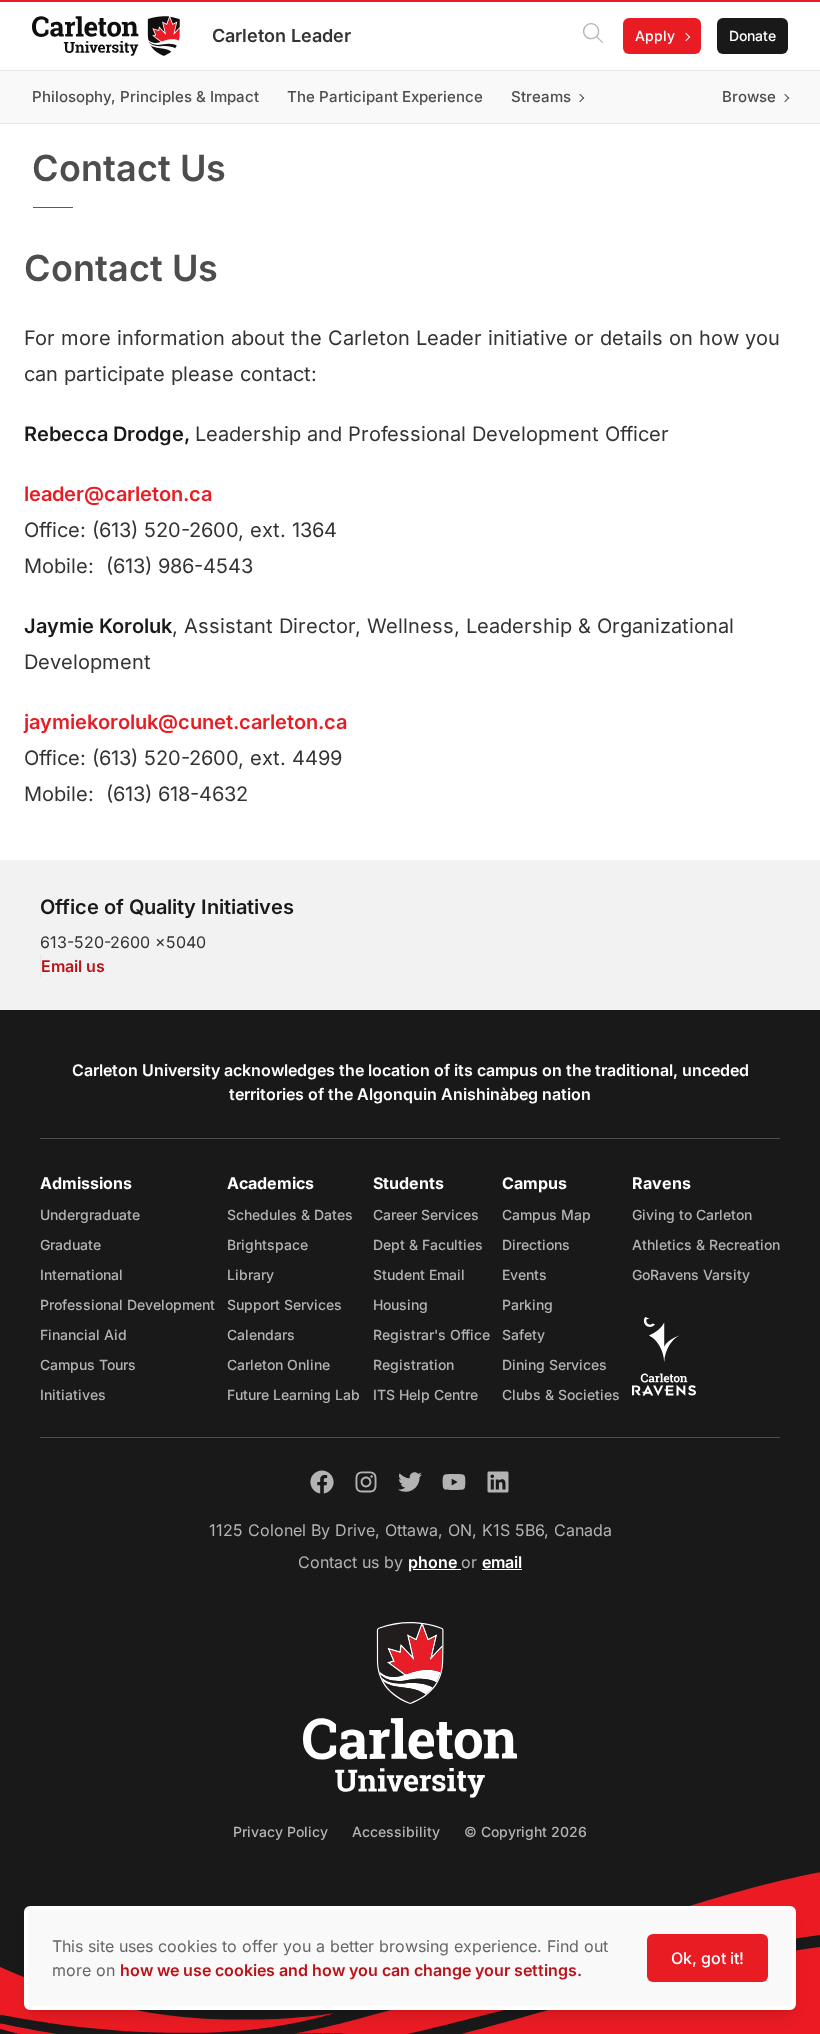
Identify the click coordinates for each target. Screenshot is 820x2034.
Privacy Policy (280, 1831)
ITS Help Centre (425, 1394)
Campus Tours (88, 1364)
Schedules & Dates (290, 1214)
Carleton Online (278, 1364)
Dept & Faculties (428, 1244)
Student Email (419, 1274)
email (502, 1562)
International (81, 1274)
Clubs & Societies (561, 1394)
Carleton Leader (281, 35)
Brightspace (267, 1244)
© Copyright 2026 (525, 1831)
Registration (413, 1364)
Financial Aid (83, 1334)
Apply (655, 35)
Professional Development (127, 1304)
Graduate (70, 1244)
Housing (400, 1304)
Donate (752, 35)
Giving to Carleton (692, 1214)
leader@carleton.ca (118, 494)
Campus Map (546, 1214)
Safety (523, 1334)
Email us (73, 966)
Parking (527, 1304)
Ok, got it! (707, 1958)
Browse (749, 96)
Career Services (426, 1214)
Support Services (284, 1304)
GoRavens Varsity (691, 1274)
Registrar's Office (431, 1334)
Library (250, 1274)
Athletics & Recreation (706, 1244)
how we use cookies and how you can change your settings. (351, 1970)
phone (434, 1562)
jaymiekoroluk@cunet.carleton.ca (185, 722)
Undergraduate (90, 1214)
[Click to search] (593, 36)
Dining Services (554, 1364)
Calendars (261, 1334)
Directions (536, 1244)
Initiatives (73, 1394)
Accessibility (396, 1831)
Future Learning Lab (293, 1394)
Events (524, 1274)
